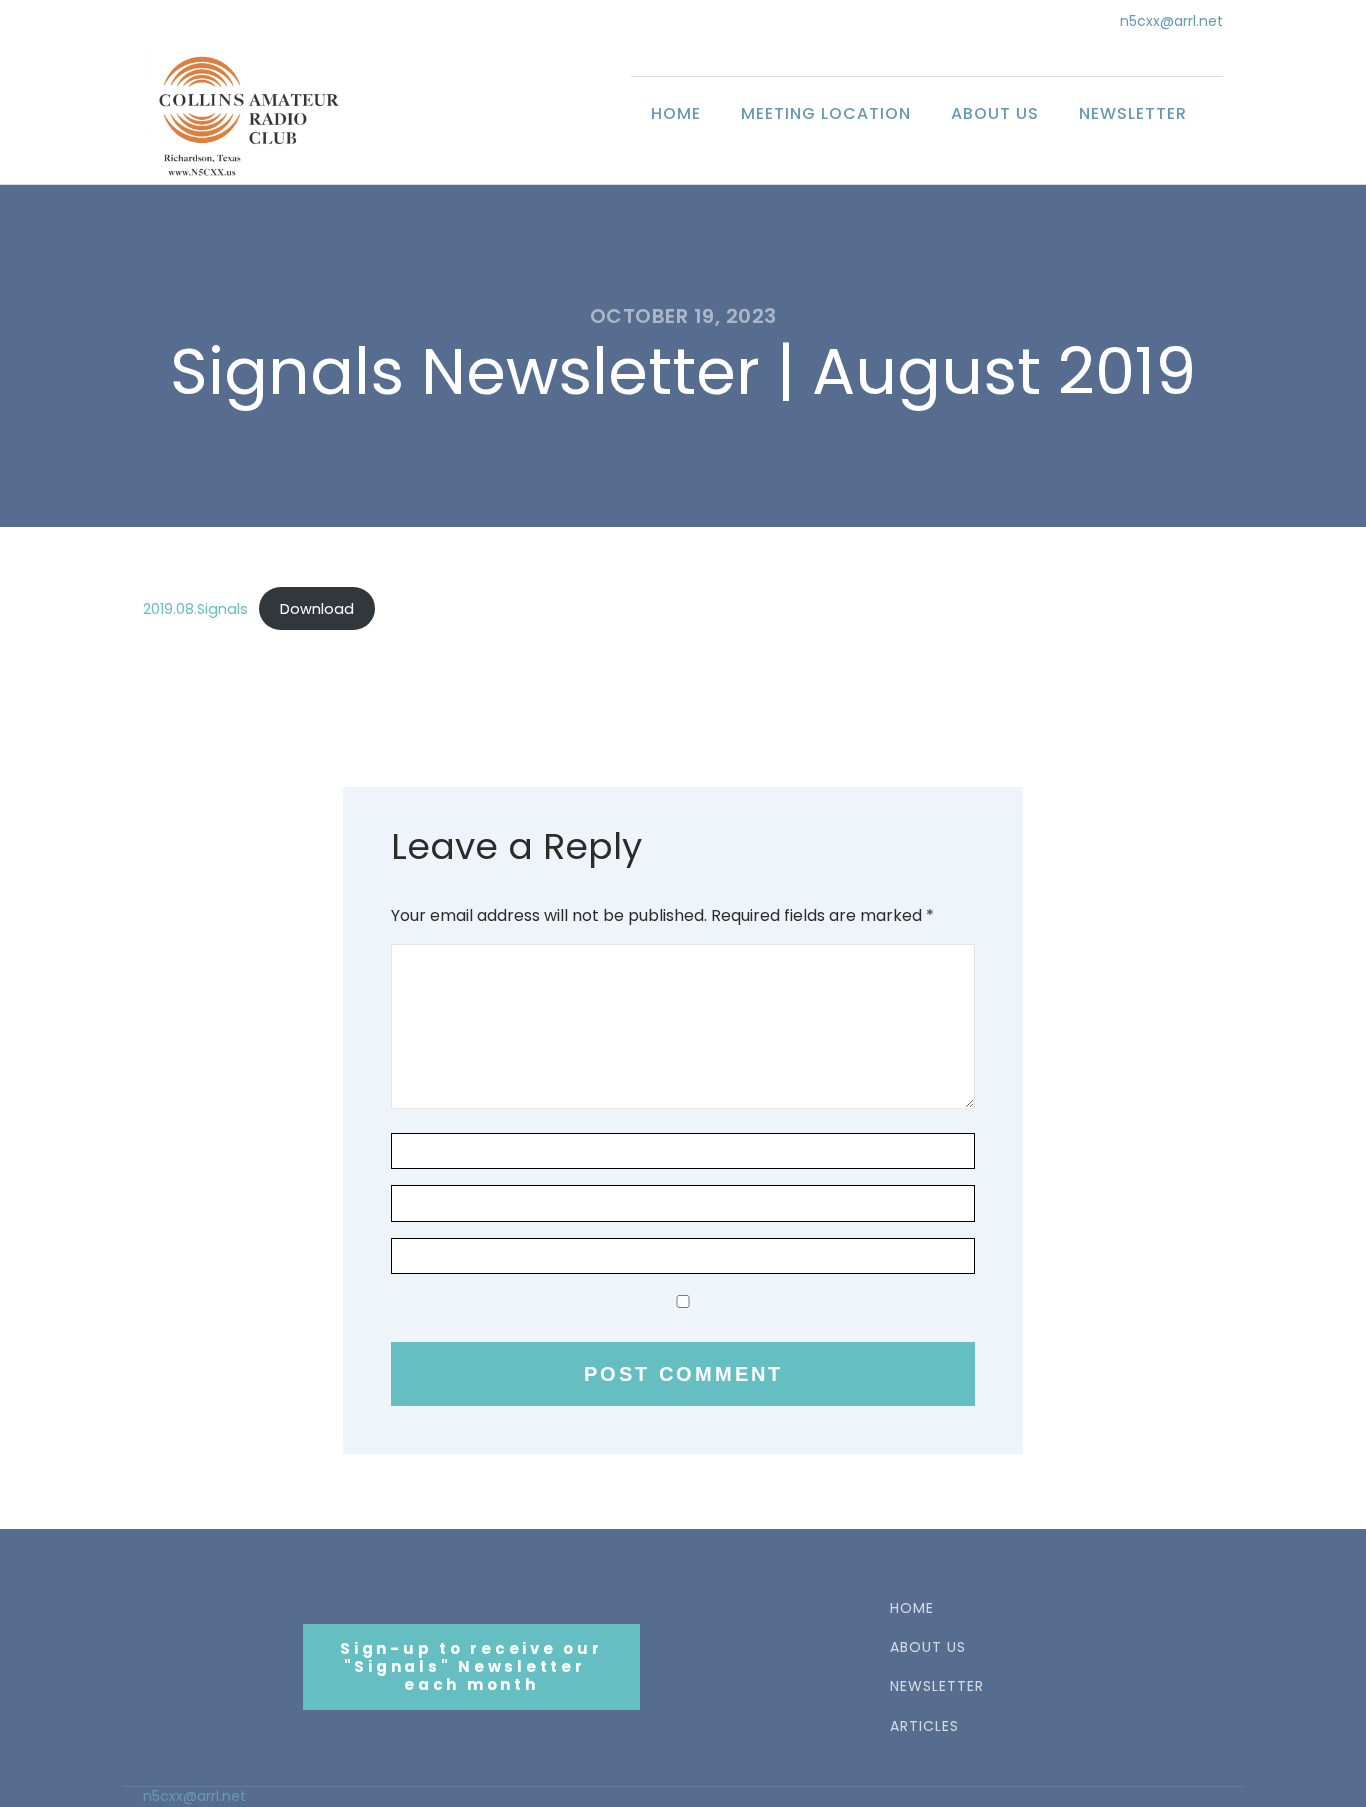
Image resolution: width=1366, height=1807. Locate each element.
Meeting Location (826, 113)
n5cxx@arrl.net (1171, 21)
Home (676, 113)
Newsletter (1133, 113)
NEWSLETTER (937, 1686)
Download (317, 609)
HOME (912, 1608)
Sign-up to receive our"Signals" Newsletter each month (471, 1666)
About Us (995, 113)
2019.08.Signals (195, 609)
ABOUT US (928, 1647)
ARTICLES (924, 1726)
